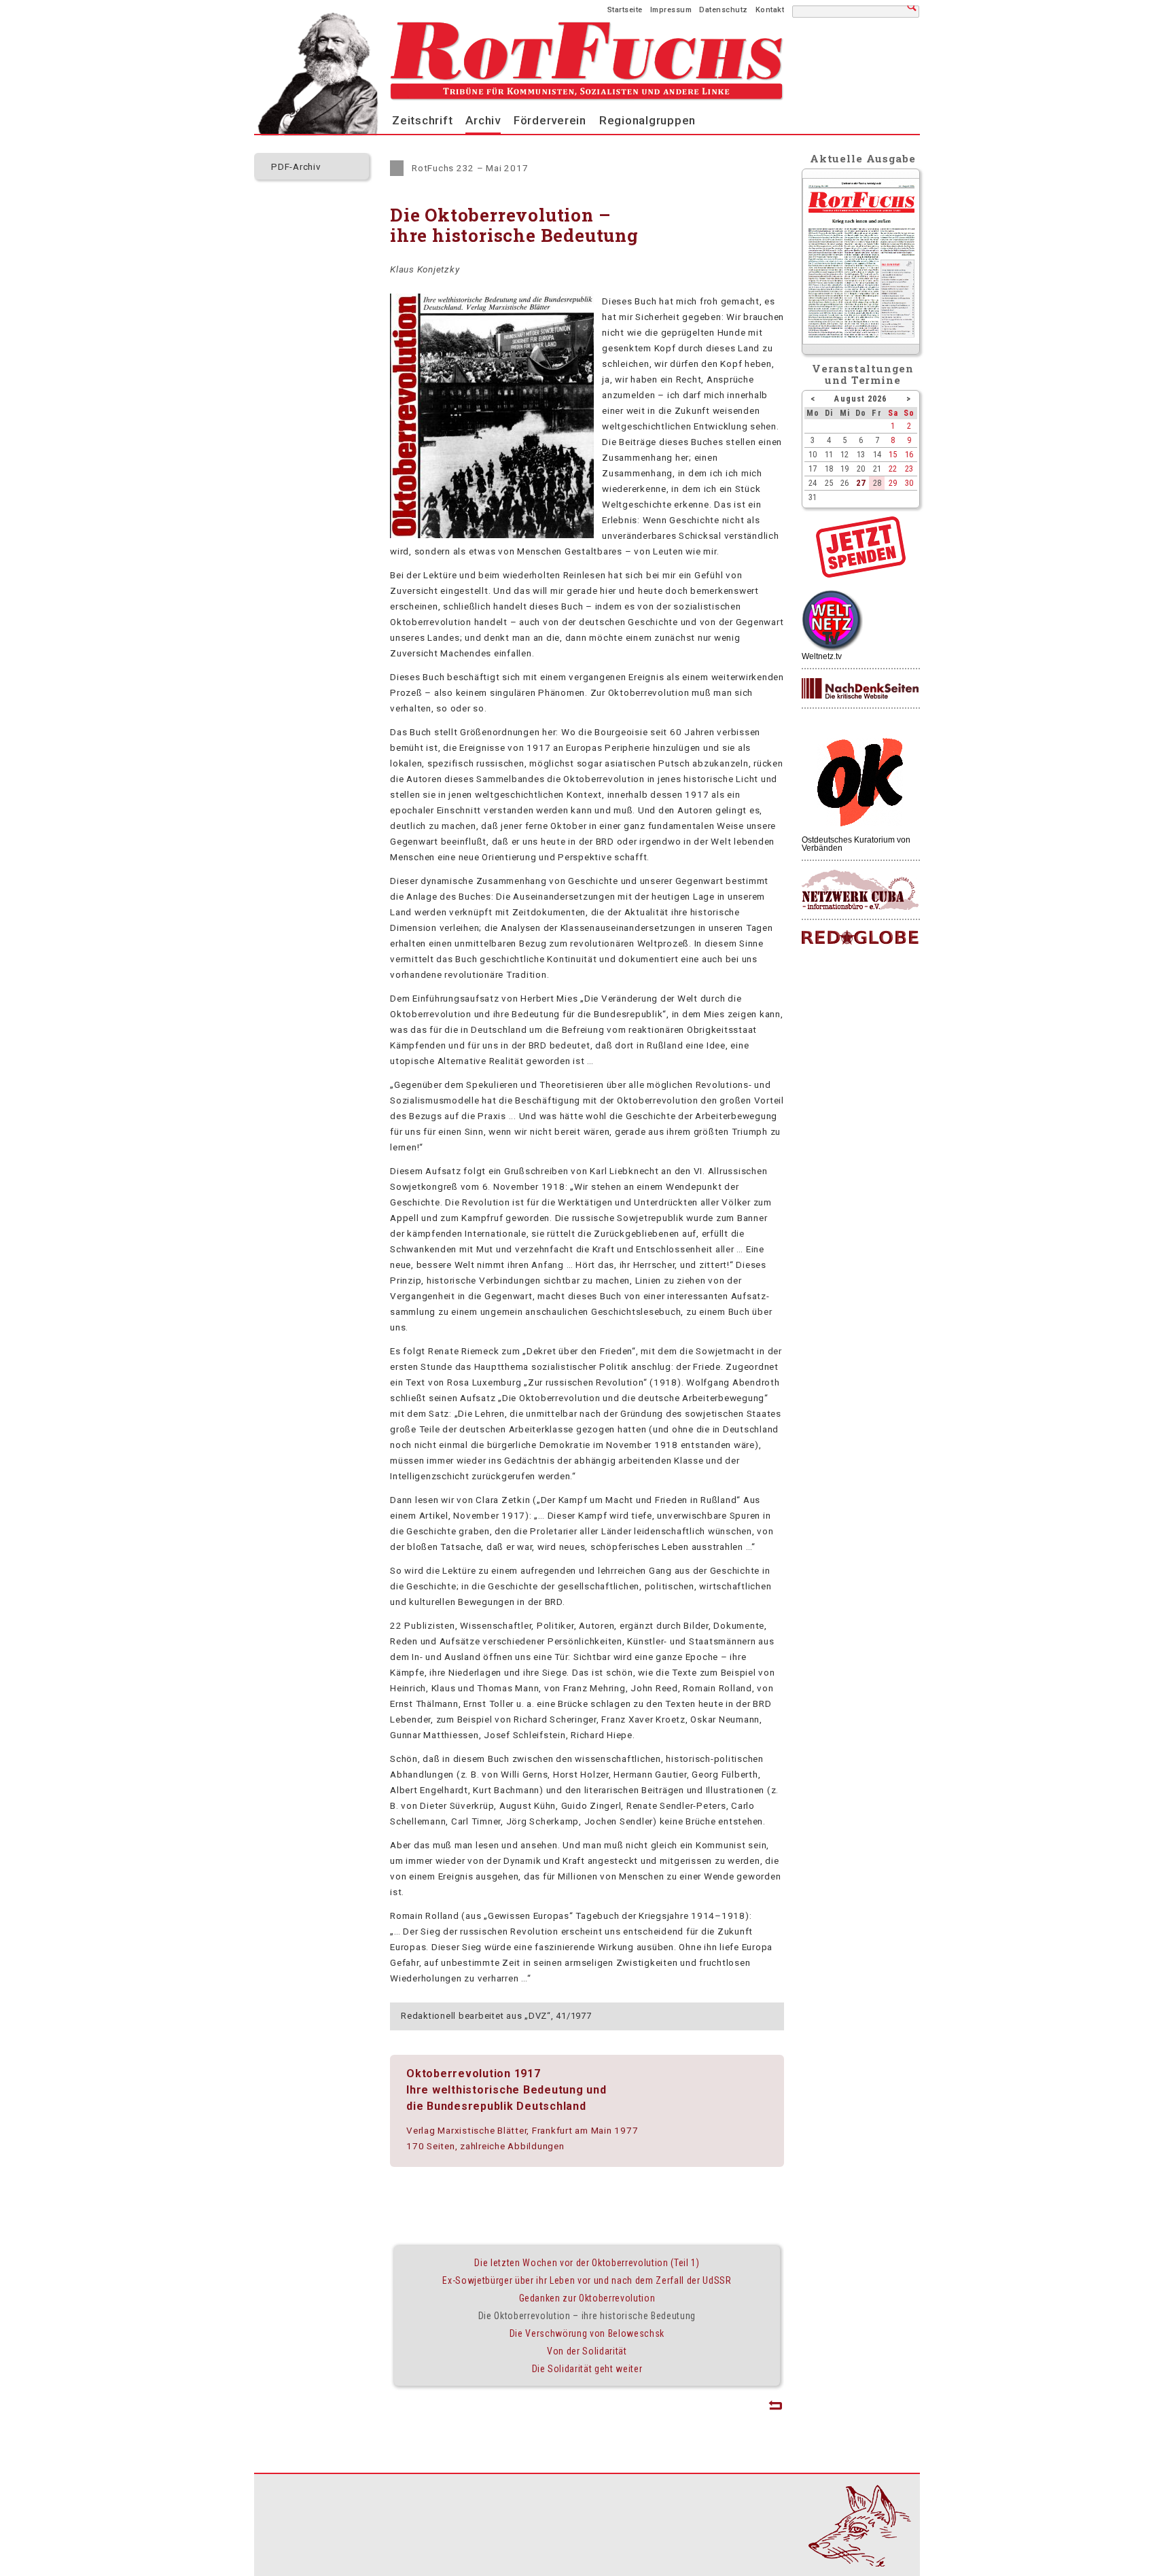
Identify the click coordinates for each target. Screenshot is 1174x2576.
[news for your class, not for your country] (860, 938)
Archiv (483, 120)
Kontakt (770, 10)
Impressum (671, 10)
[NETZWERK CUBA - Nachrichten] (860, 890)
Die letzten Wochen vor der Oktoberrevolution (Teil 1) (587, 2263)
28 (877, 483)
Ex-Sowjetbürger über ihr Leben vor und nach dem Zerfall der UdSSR (587, 2280)
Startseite (625, 10)
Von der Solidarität (587, 2351)
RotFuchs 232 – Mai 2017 (470, 168)
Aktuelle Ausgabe (863, 158)
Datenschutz (724, 10)
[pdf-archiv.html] (861, 341)
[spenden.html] (861, 574)
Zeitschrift (422, 120)
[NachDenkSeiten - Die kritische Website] (860, 689)
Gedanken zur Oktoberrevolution (587, 2298)
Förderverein (550, 120)
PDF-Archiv (296, 166)
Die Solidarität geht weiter (587, 2369)
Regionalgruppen (647, 120)
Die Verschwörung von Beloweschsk (587, 2333)
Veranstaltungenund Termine (863, 374)
